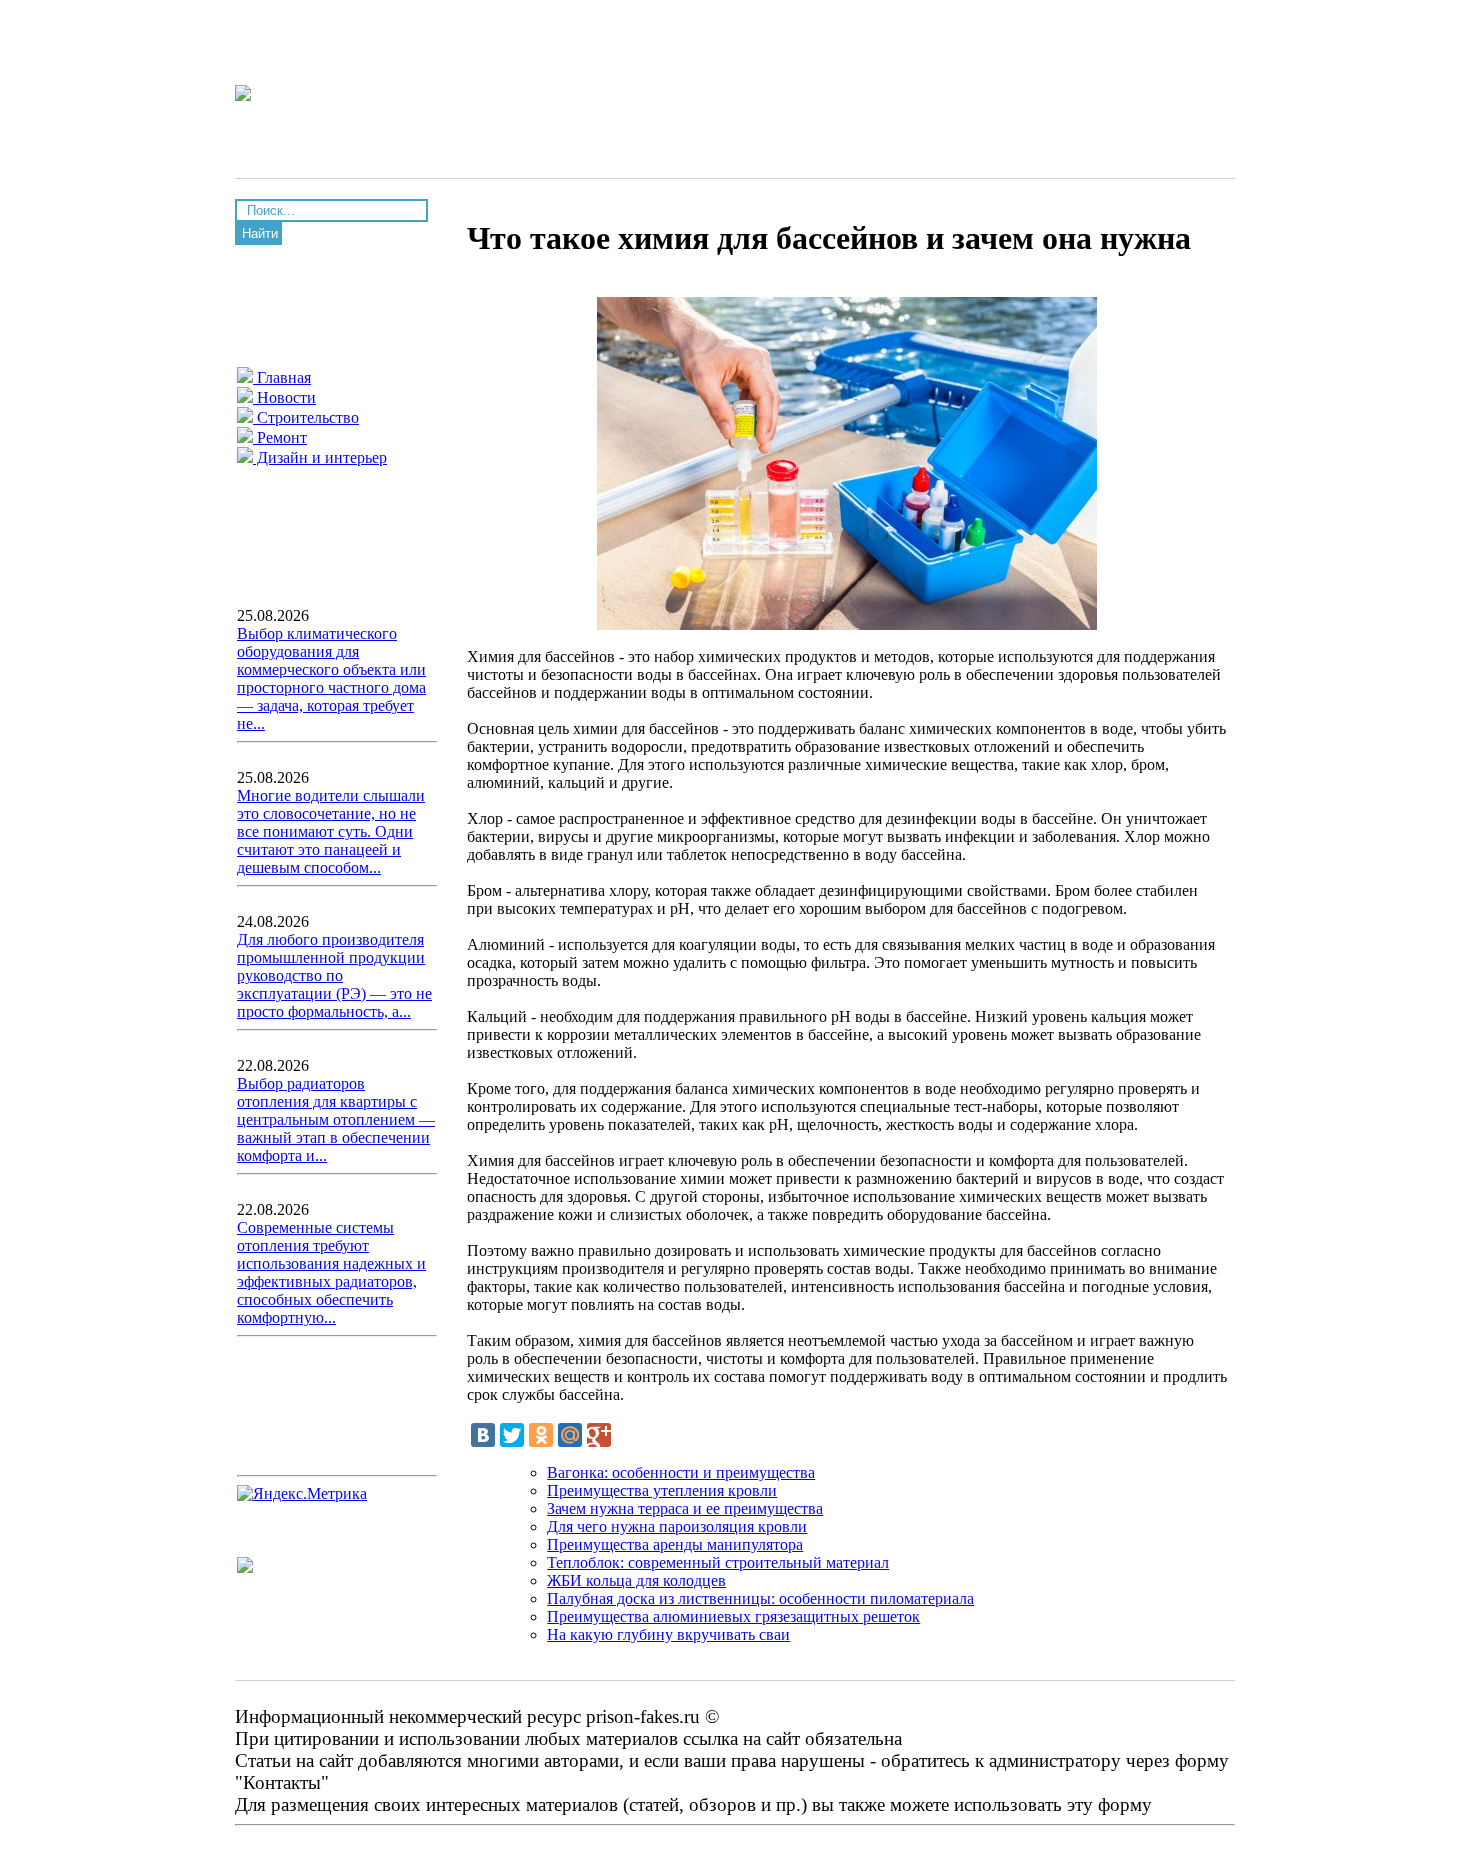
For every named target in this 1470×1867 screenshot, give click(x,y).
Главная (282, 377)
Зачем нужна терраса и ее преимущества (685, 1508)
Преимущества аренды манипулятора (675, 1544)
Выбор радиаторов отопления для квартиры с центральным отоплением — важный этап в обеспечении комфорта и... (336, 1119)
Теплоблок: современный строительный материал (718, 1562)
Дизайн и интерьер (320, 457)
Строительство (306, 417)
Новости (284, 397)
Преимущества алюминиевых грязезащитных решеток (733, 1616)
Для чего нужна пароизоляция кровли (677, 1526)
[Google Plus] (599, 1435)
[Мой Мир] (570, 1435)
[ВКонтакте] (483, 1435)
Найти (260, 233)
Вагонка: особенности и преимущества (681, 1472)
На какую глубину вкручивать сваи (668, 1634)
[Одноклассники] (541, 1435)
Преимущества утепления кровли (662, 1490)
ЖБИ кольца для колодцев (636, 1580)
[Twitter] (512, 1435)
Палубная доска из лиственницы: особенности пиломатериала (760, 1598)
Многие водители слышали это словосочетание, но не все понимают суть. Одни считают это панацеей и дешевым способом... (331, 831)
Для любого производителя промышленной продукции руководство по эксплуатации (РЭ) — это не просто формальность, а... (334, 975)
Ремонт (280, 437)
